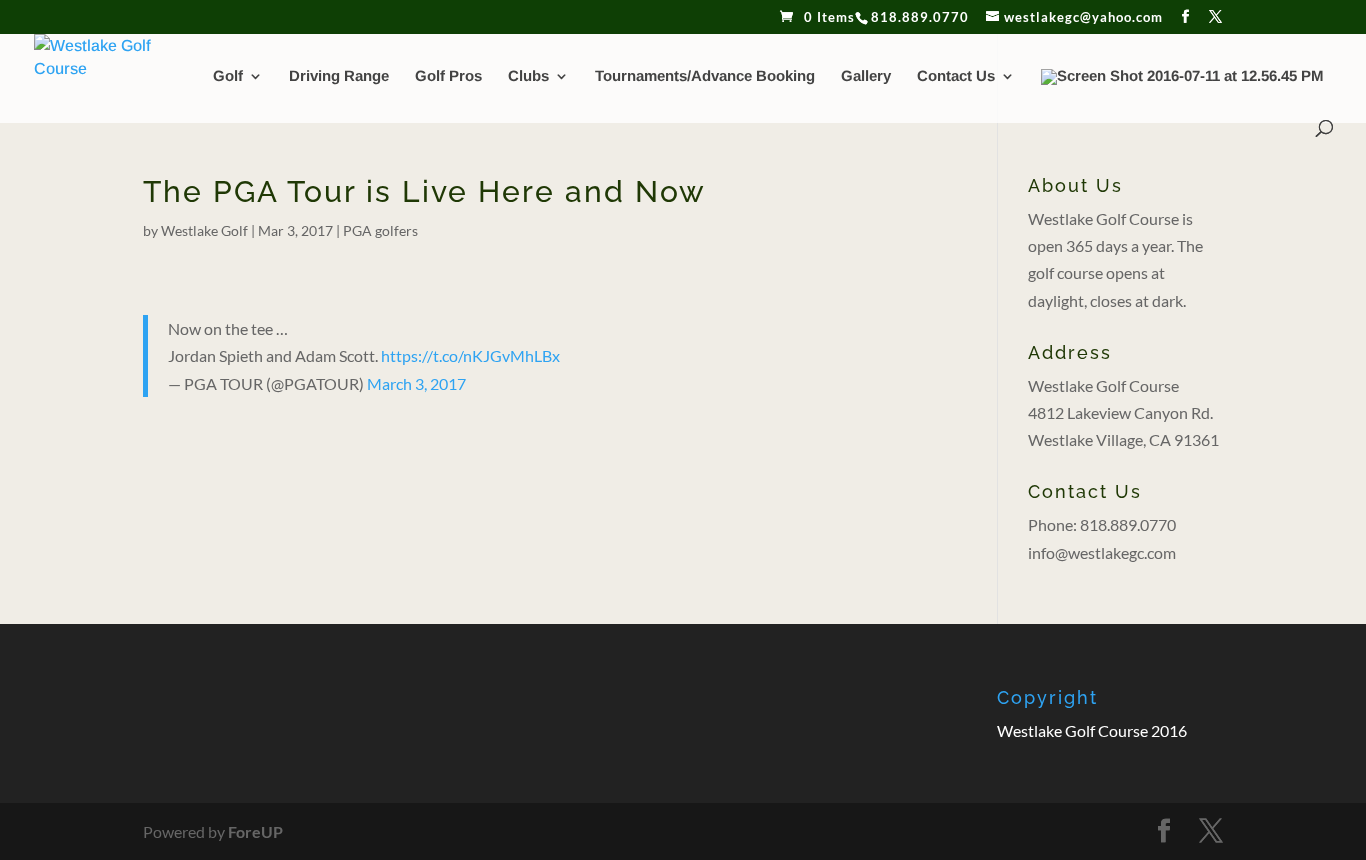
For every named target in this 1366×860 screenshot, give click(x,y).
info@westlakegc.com (1102, 552)
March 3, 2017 (416, 383)
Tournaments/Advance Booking (705, 76)
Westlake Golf (204, 230)
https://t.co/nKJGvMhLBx (470, 355)
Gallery (866, 76)
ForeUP (255, 831)
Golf (228, 76)
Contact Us (956, 76)
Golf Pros (448, 76)
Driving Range (339, 76)
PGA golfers (380, 230)
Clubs (528, 76)
